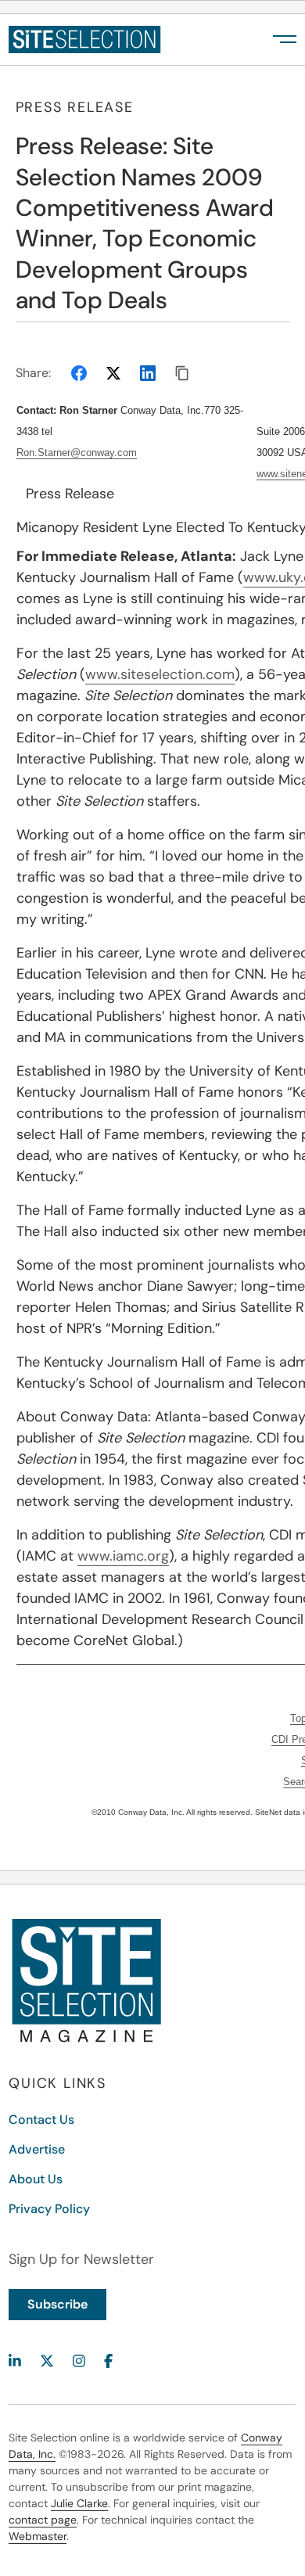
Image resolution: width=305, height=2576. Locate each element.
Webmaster (38, 2536)
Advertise (37, 2149)
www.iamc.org (123, 1556)
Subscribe (57, 2304)
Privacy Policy (49, 2209)
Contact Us (41, 2120)
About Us (36, 2179)
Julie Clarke (79, 2503)
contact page (43, 2520)
